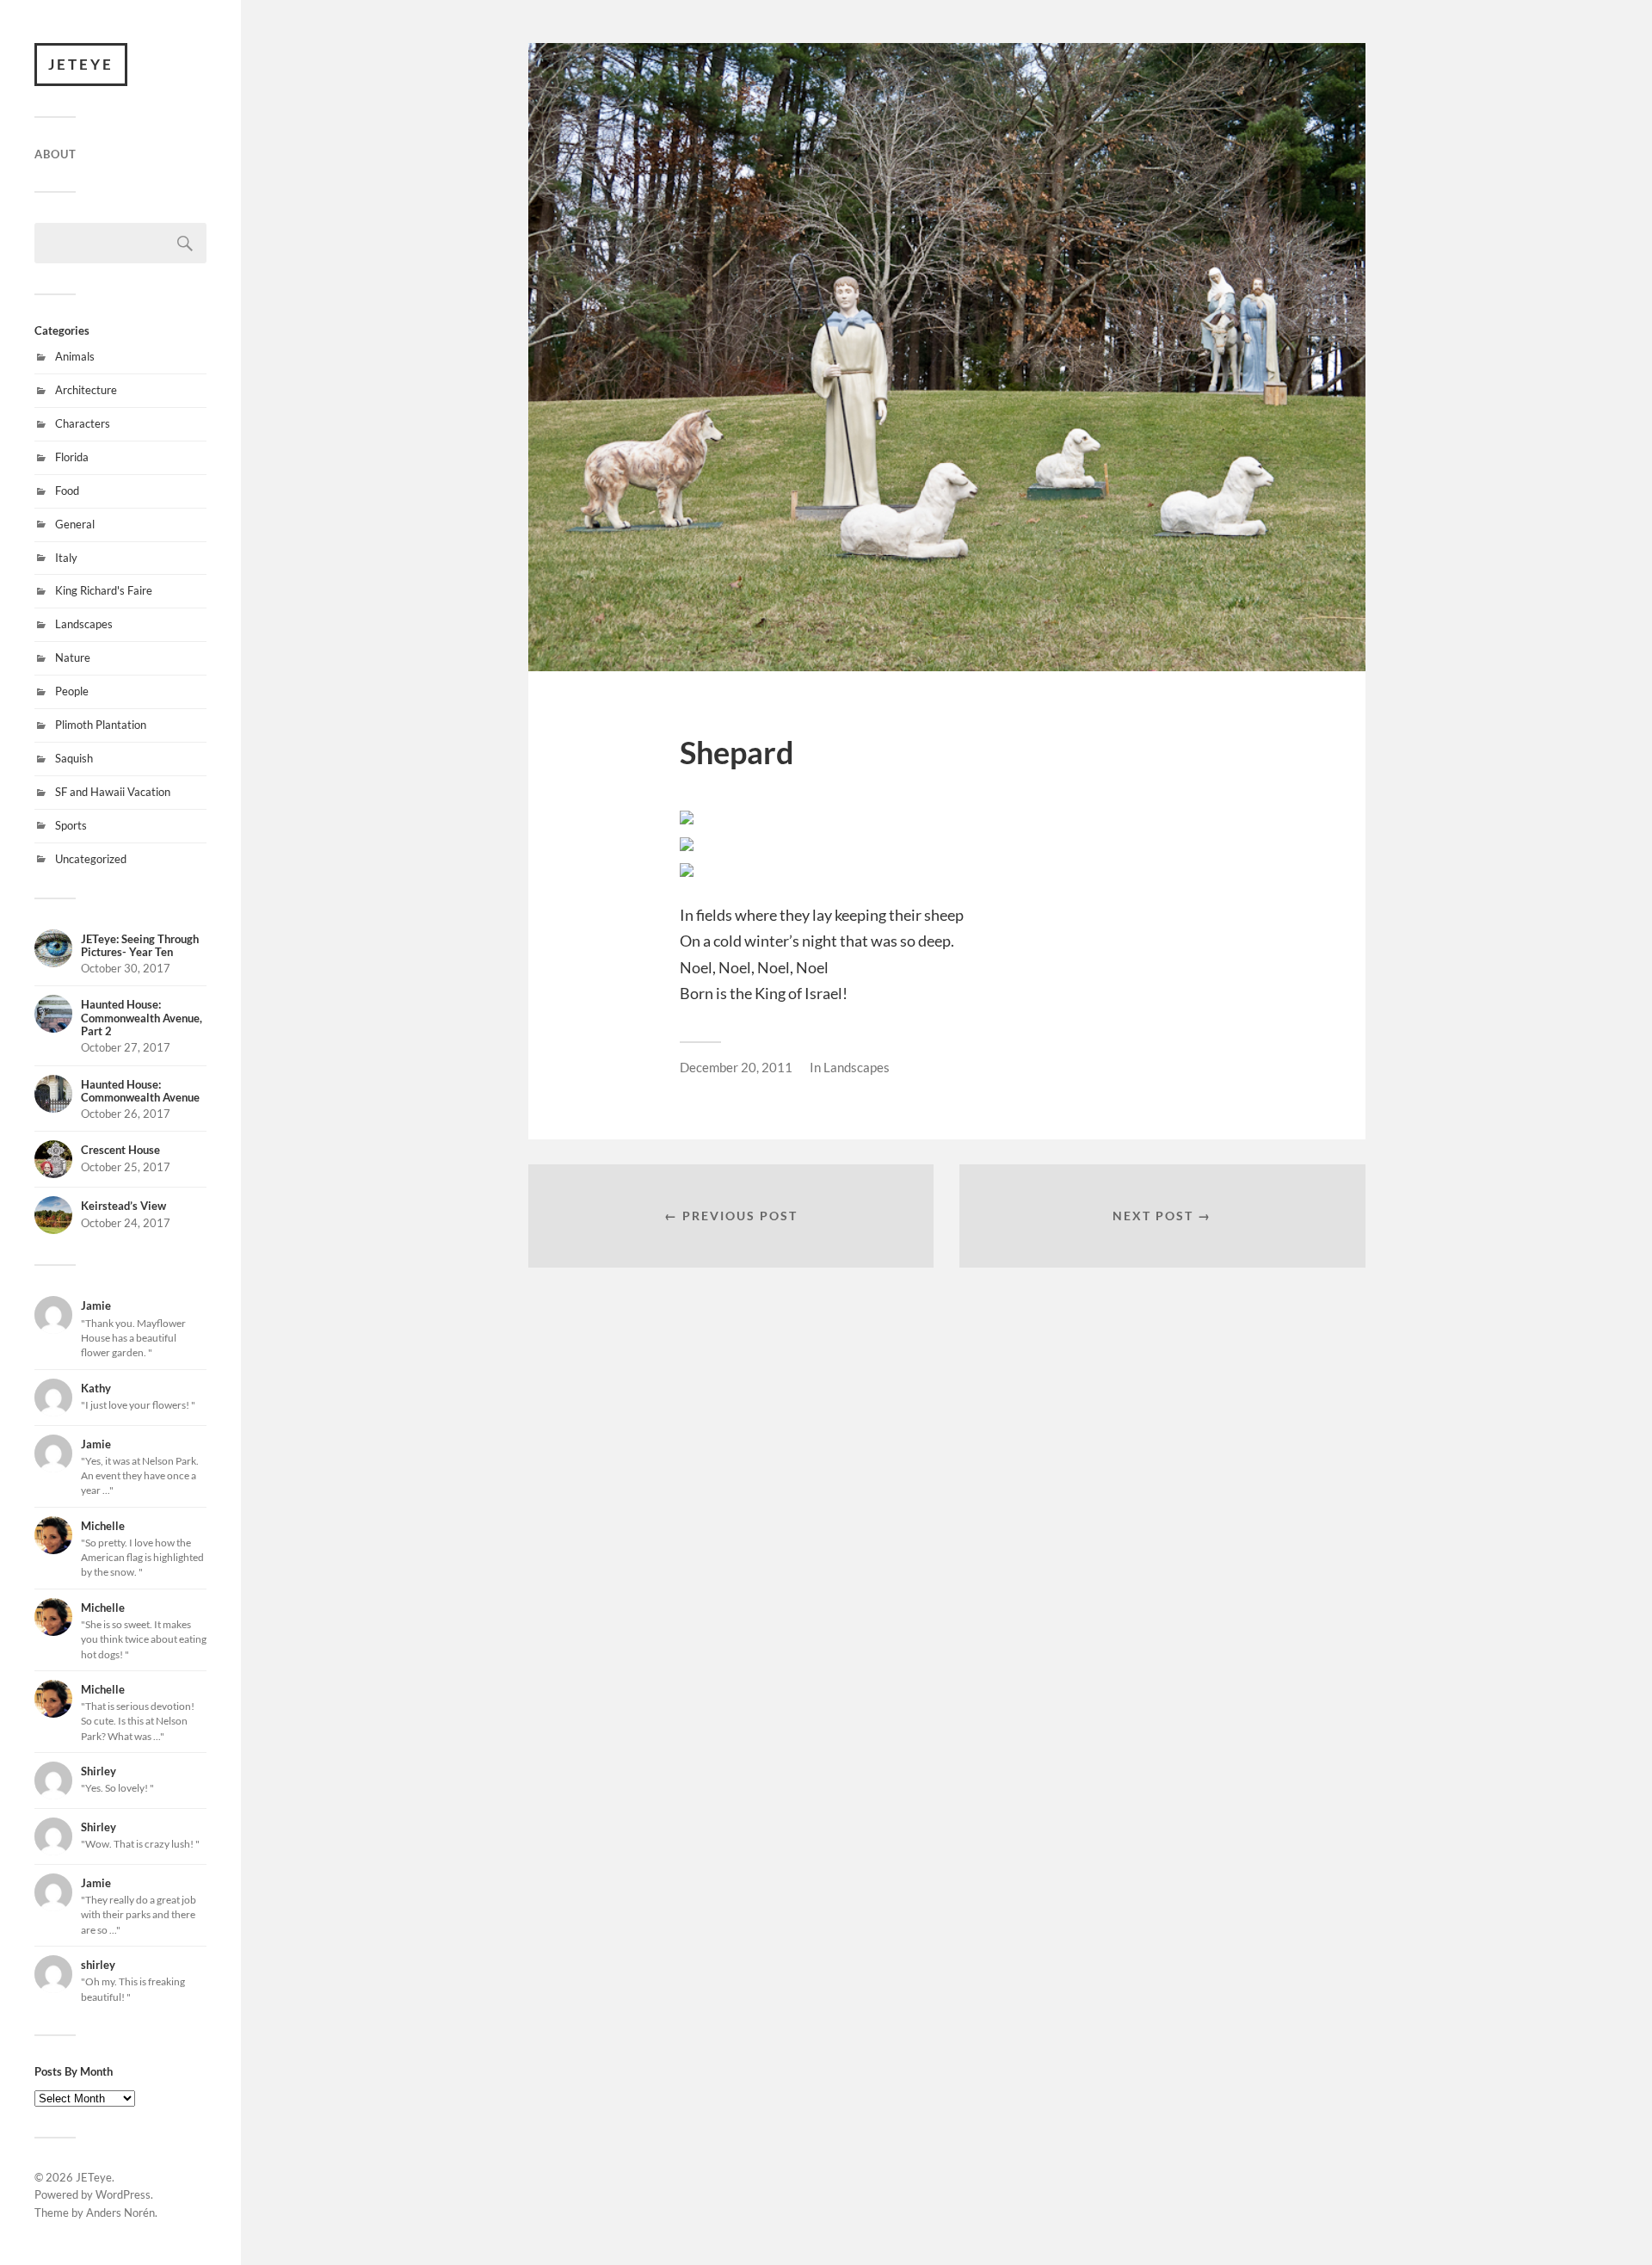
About (55, 154)
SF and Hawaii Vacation (113, 792)
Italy (66, 558)
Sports (71, 825)
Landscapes (84, 624)
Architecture (86, 390)
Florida (72, 457)
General (75, 524)
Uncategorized (91, 859)
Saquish (74, 758)
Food (67, 491)
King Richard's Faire (104, 590)
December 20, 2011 (736, 1067)
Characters (83, 423)
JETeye (81, 64)
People (72, 691)
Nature (73, 657)
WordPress (123, 2194)
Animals (75, 356)
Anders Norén (120, 2213)
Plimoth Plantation (101, 725)
